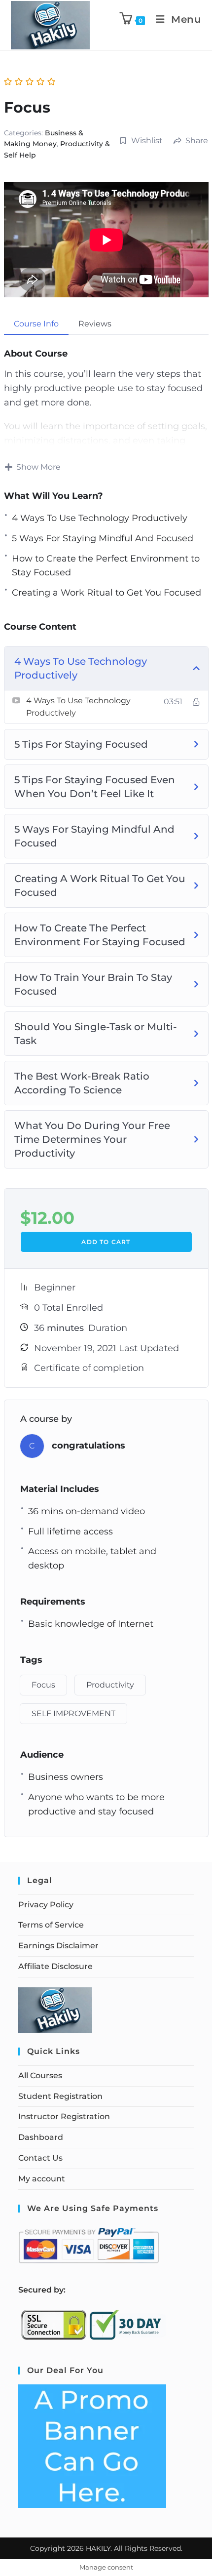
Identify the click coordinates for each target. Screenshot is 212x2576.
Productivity (110, 1685)
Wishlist (147, 141)
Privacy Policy (46, 1905)
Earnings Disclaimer (58, 1946)
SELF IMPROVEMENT (73, 1713)
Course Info (36, 324)
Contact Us (40, 2158)
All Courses (40, 2075)
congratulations (88, 1446)
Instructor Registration (64, 2116)
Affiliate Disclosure (55, 1966)
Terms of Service (51, 1925)
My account (42, 2179)
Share (197, 141)
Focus (43, 1685)
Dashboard (41, 2137)
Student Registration (60, 2096)
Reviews (95, 324)
